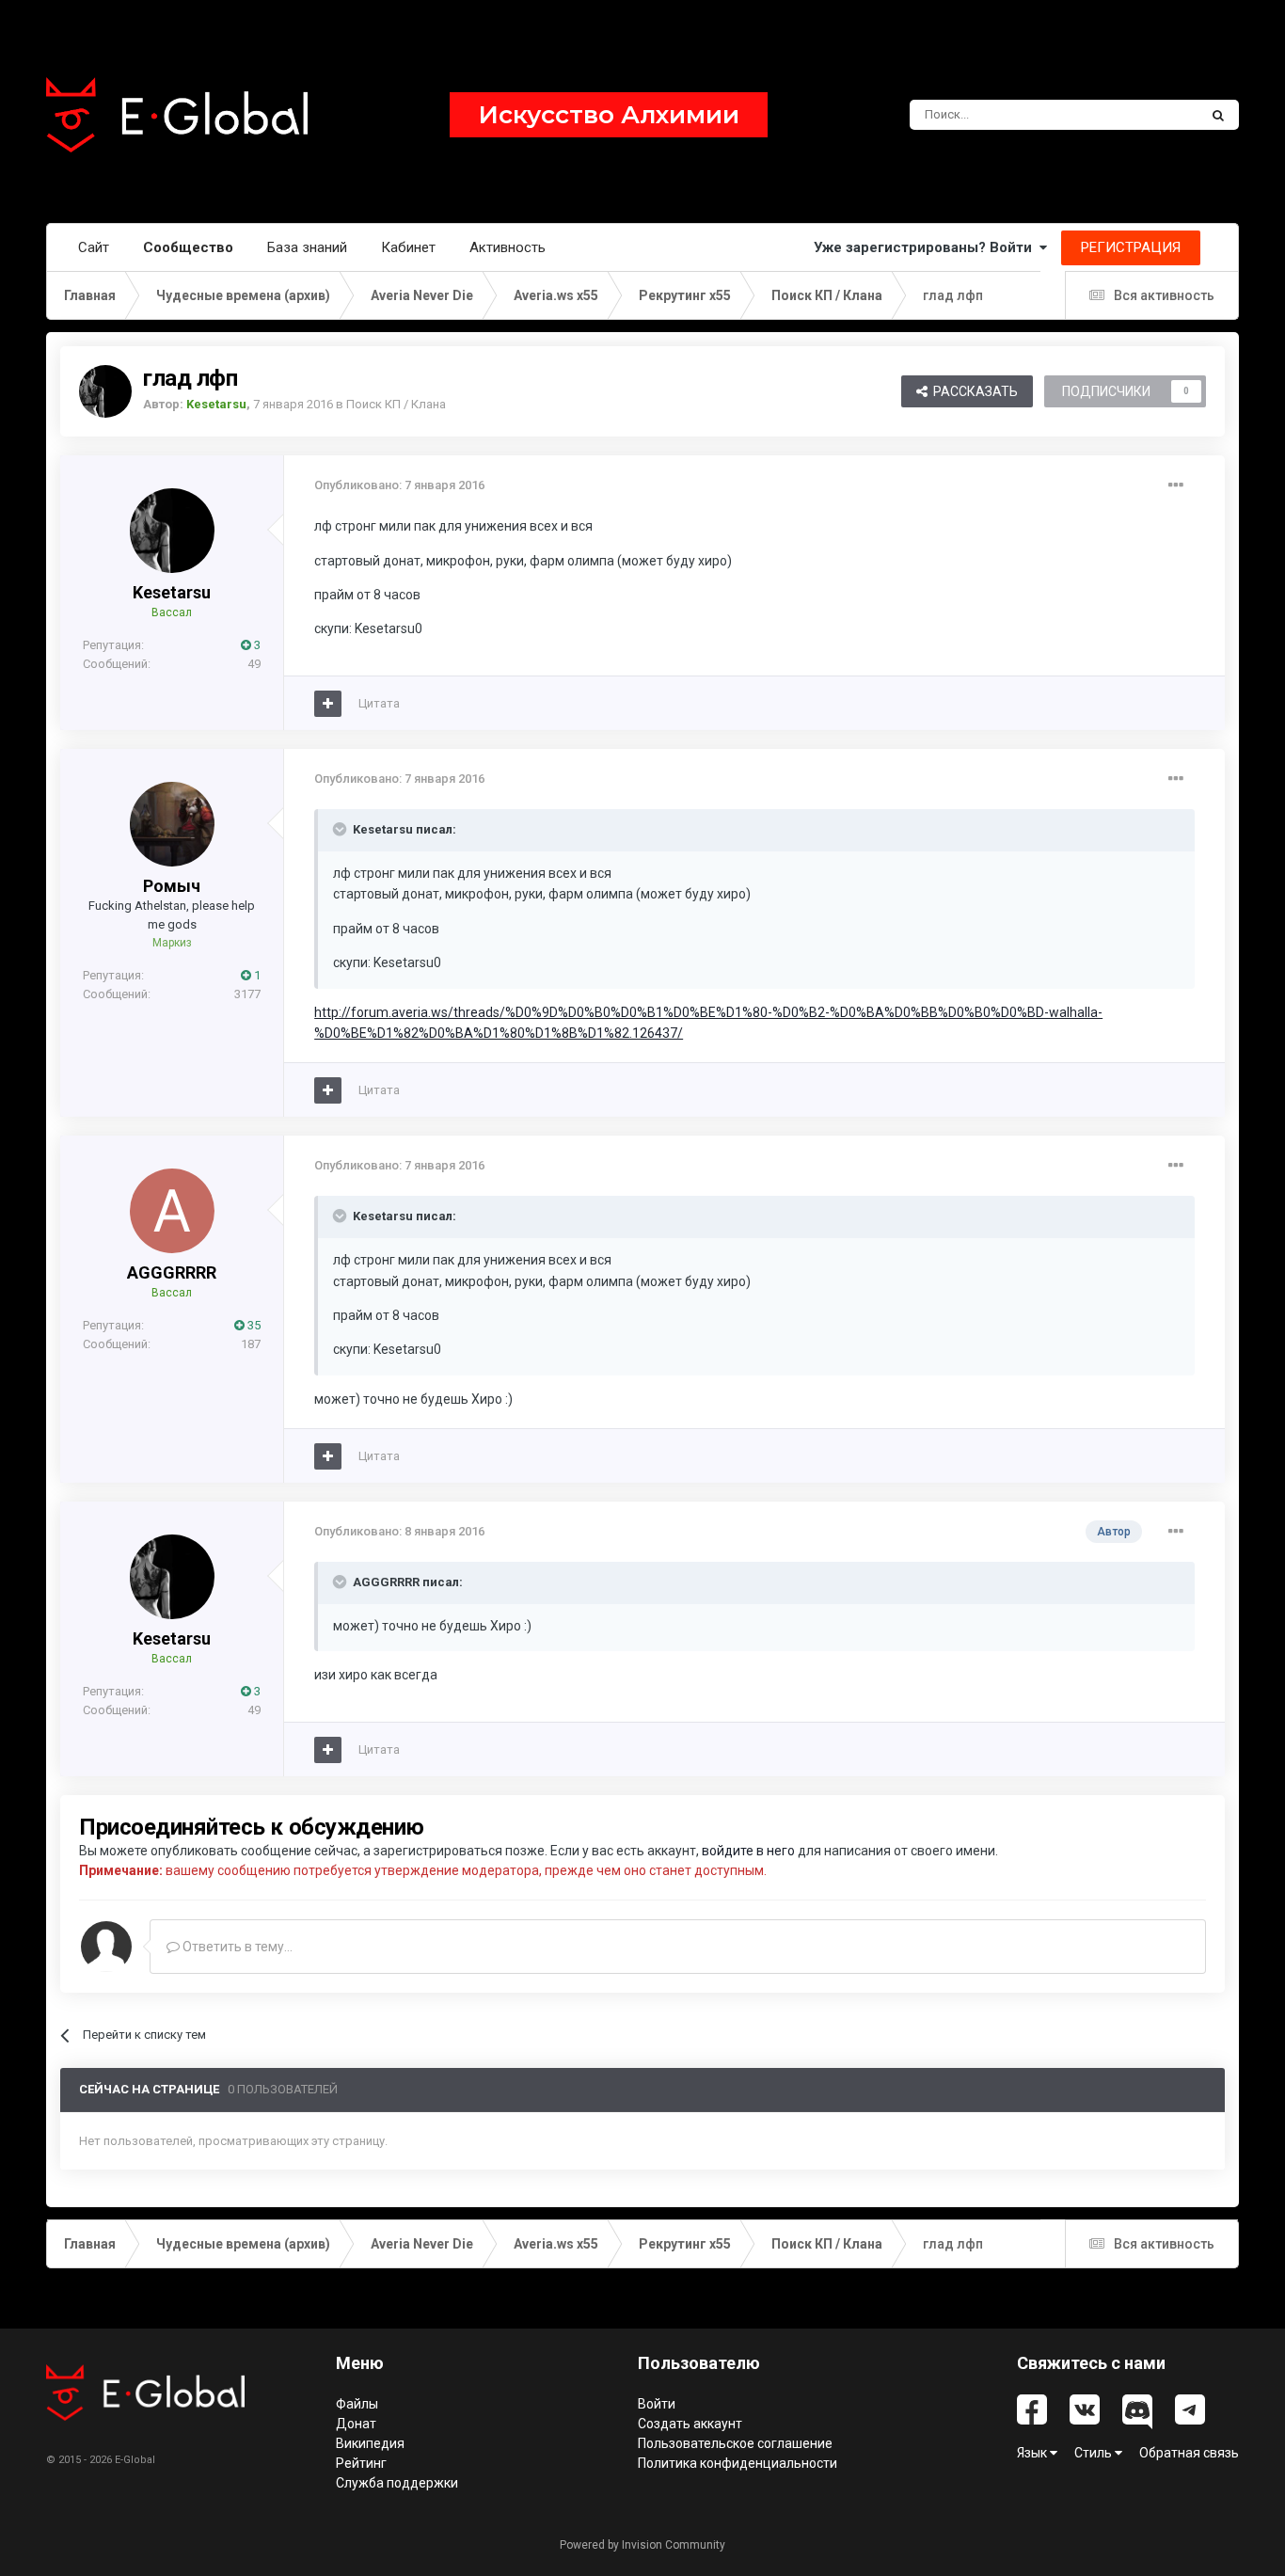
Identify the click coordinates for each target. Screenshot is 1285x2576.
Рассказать (973, 391)
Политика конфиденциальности (738, 2463)
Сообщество (188, 247)
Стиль (1095, 2453)
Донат (356, 2424)
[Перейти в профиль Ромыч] (172, 824)
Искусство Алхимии (609, 115)
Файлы (357, 2404)
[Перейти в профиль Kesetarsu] (105, 391)
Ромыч (172, 886)
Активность (508, 247)
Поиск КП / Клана (396, 404)
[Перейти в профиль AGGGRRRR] (172, 1211)
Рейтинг (361, 2463)
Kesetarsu (172, 592)
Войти (657, 2404)
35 (253, 1325)
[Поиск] (1218, 115)
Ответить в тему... (236, 1947)
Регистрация (1131, 247)
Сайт (94, 247)
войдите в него (748, 1851)
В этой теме (1140, 115)
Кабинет (408, 247)
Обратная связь (1189, 2453)
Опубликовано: (399, 485)
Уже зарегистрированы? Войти (927, 247)
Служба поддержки (397, 2483)
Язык (1033, 2453)
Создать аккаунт (690, 2424)
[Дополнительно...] (1176, 485)
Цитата (379, 703)
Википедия (370, 2443)
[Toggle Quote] (341, 829)
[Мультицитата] (328, 704)
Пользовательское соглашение (735, 2443)
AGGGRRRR (172, 1272)
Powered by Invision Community (642, 2545)
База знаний (307, 247)
